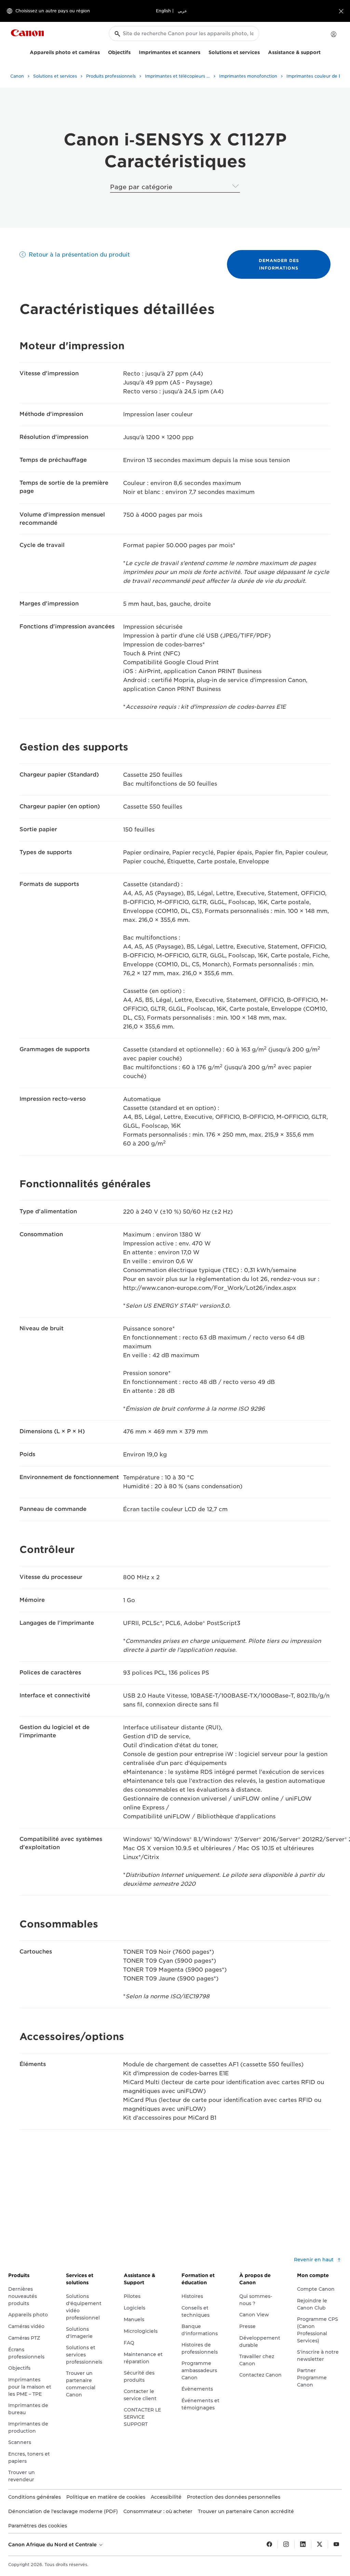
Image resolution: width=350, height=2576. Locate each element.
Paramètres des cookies (38, 2526)
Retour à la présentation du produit (79, 255)
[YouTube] (336, 2545)
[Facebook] (269, 2545)
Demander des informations (279, 264)
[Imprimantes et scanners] (203, 51)
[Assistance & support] (323, 51)
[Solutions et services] (262, 51)
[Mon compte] (334, 34)
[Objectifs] (133, 51)
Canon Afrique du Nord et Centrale (53, 2545)
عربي (182, 11)
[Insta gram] (286, 2545)
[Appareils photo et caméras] (103, 51)
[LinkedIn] (303, 2545)
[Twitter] (320, 2545)
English (163, 11)
